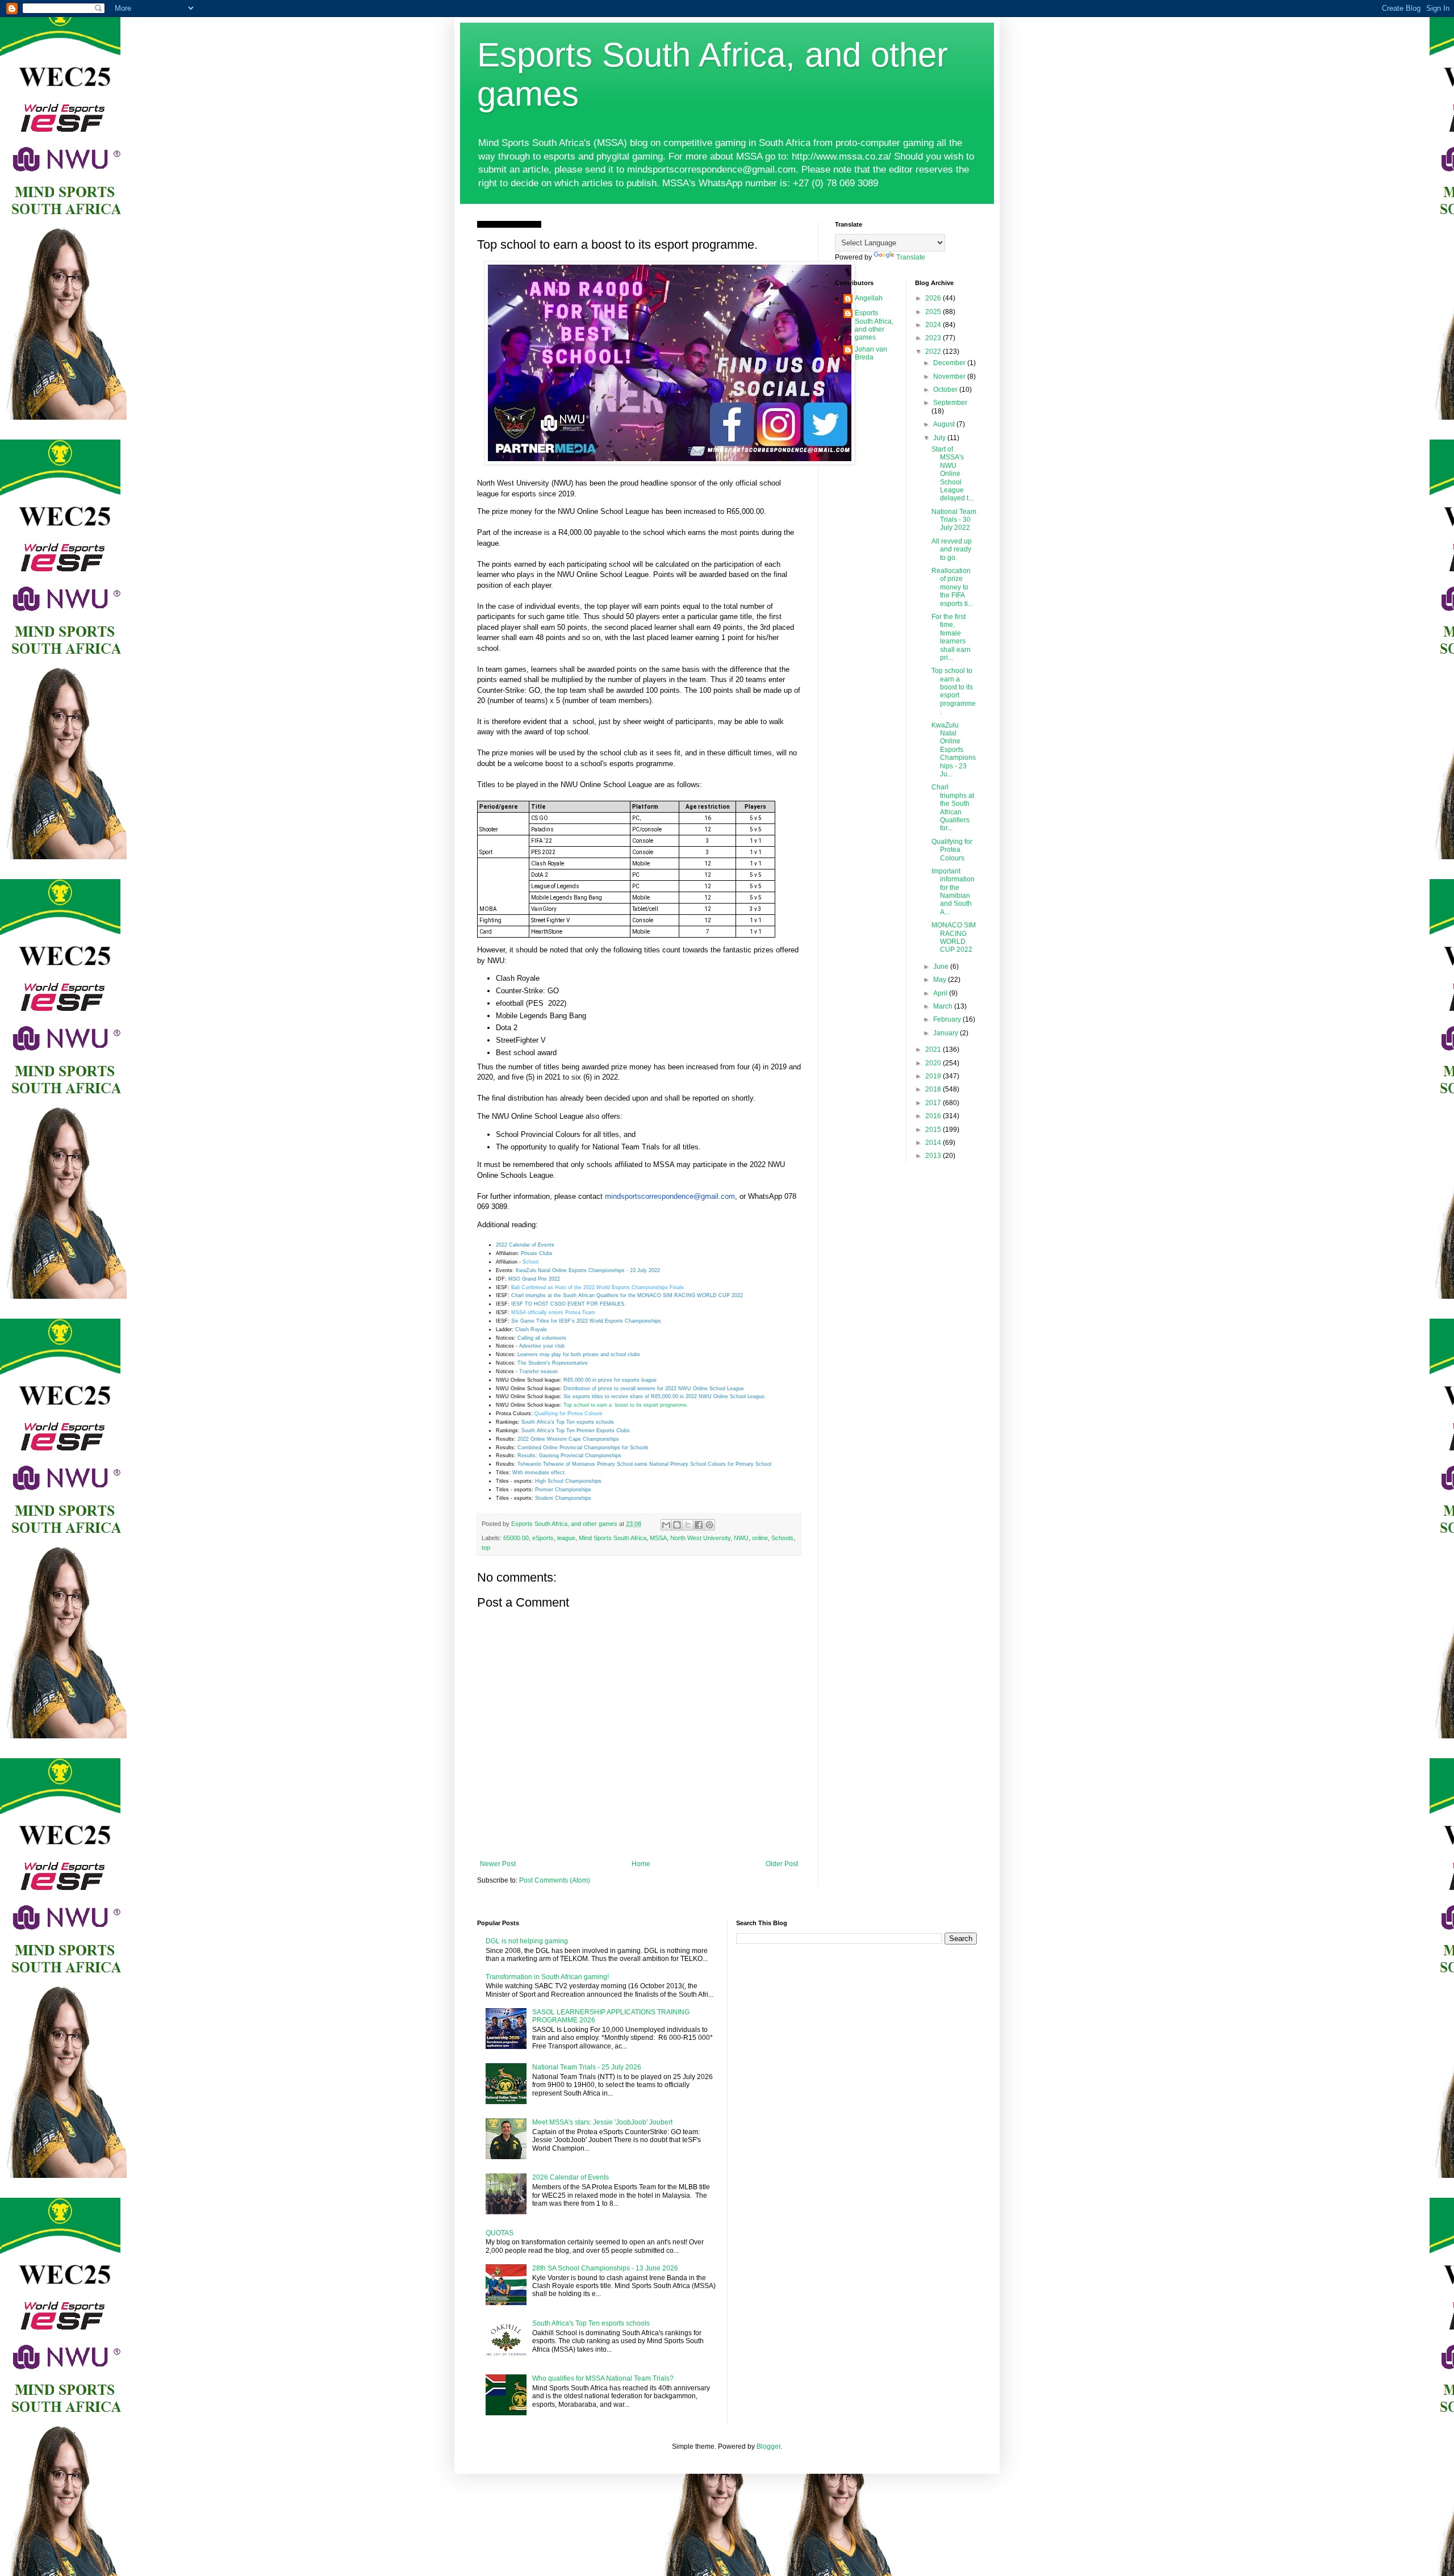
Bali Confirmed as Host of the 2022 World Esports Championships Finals (598, 1287)
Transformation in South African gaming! (547, 1977)
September (950, 403)
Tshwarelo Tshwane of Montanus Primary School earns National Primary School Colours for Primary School (644, 1464)
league (566, 1538)
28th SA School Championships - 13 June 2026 (605, 2268)
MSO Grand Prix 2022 (534, 1279)
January (947, 1033)
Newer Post (498, 1864)
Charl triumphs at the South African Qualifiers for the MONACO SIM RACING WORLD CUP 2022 (627, 1295)
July (940, 438)
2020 (934, 1063)
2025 (934, 312)
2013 (934, 1156)
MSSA (658, 1538)
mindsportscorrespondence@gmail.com (670, 1196)
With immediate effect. (539, 1473)
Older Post (782, 1864)
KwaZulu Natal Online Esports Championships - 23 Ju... (954, 750)
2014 (934, 1143)
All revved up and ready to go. (952, 549)
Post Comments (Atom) (555, 1880)
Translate (911, 257)
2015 (934, 1130)
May (941, 980)
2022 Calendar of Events (525, 1245)
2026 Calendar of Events (571, 2177)
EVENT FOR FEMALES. (597, 1304)
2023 (934, 338)
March (944, 1006)
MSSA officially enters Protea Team (553, 1312)
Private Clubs (537, 1253)
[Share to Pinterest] (709, 1525)
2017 (934, 1103)
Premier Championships (563, 1490)
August (945, 424)
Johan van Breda (871, 353)
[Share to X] (688, 1525)
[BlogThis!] (677, 1525)
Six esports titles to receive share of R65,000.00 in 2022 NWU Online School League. (665, 1396)
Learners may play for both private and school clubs (579, 1354)
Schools (782, 1538)
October (946, 390)
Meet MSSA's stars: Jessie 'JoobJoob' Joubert (602, 2122)
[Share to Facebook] (699, 1525)
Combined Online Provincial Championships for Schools (583, 1448)
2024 (934, 325)
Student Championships (563, 1498)
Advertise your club (542, 1346)
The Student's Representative (553, 1363)
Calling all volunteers (542, 1338)
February (948, 1019)
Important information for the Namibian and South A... (953, 892)
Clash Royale (531, 1329)
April (941, 993)
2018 (934, 1089)
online (760, 1538)
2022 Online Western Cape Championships (568, 1439)
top (486, 1548)
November (950, 377)
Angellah (869, 298)
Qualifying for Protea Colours (569, 1414)
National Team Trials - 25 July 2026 (587, 2067)
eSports (543, 1538)
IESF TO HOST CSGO (539, 1304)
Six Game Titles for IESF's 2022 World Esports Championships (586, 1321)
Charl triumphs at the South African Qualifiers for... (953, 808)
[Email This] (666, 1525)
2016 (934, 1116)
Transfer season (538, 1371)
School (530, 1262)
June (942, 967)
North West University (700, 1538)
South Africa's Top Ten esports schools (568, 1422)
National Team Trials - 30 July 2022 (954, 520)
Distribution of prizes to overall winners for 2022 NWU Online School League (654, 1389)
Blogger (768, 2447)
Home (641, 1864)
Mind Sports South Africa (613, 1538)
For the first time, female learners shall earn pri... (951, 637)
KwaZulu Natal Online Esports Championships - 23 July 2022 (588, 1270)
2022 (934, 352)
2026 (934, 298)
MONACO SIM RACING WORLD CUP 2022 (954, 937)
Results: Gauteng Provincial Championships (569, 1456)
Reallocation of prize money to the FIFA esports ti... (952, 587)
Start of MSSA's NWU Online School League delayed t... (952, 474)
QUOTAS (500, 2233)
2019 (934, 1076)
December (950, 363)
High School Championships (568, 1481)
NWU (741, 1538)
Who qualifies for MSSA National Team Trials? (603, 2378)
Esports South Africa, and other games (874, 325)
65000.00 (516, 1538)
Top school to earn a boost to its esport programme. (626, 1405)
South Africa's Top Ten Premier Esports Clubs (576, 1431)
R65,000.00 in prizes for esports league (610, 1380)
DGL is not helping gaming (527, 1941)
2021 (934, 1049)
